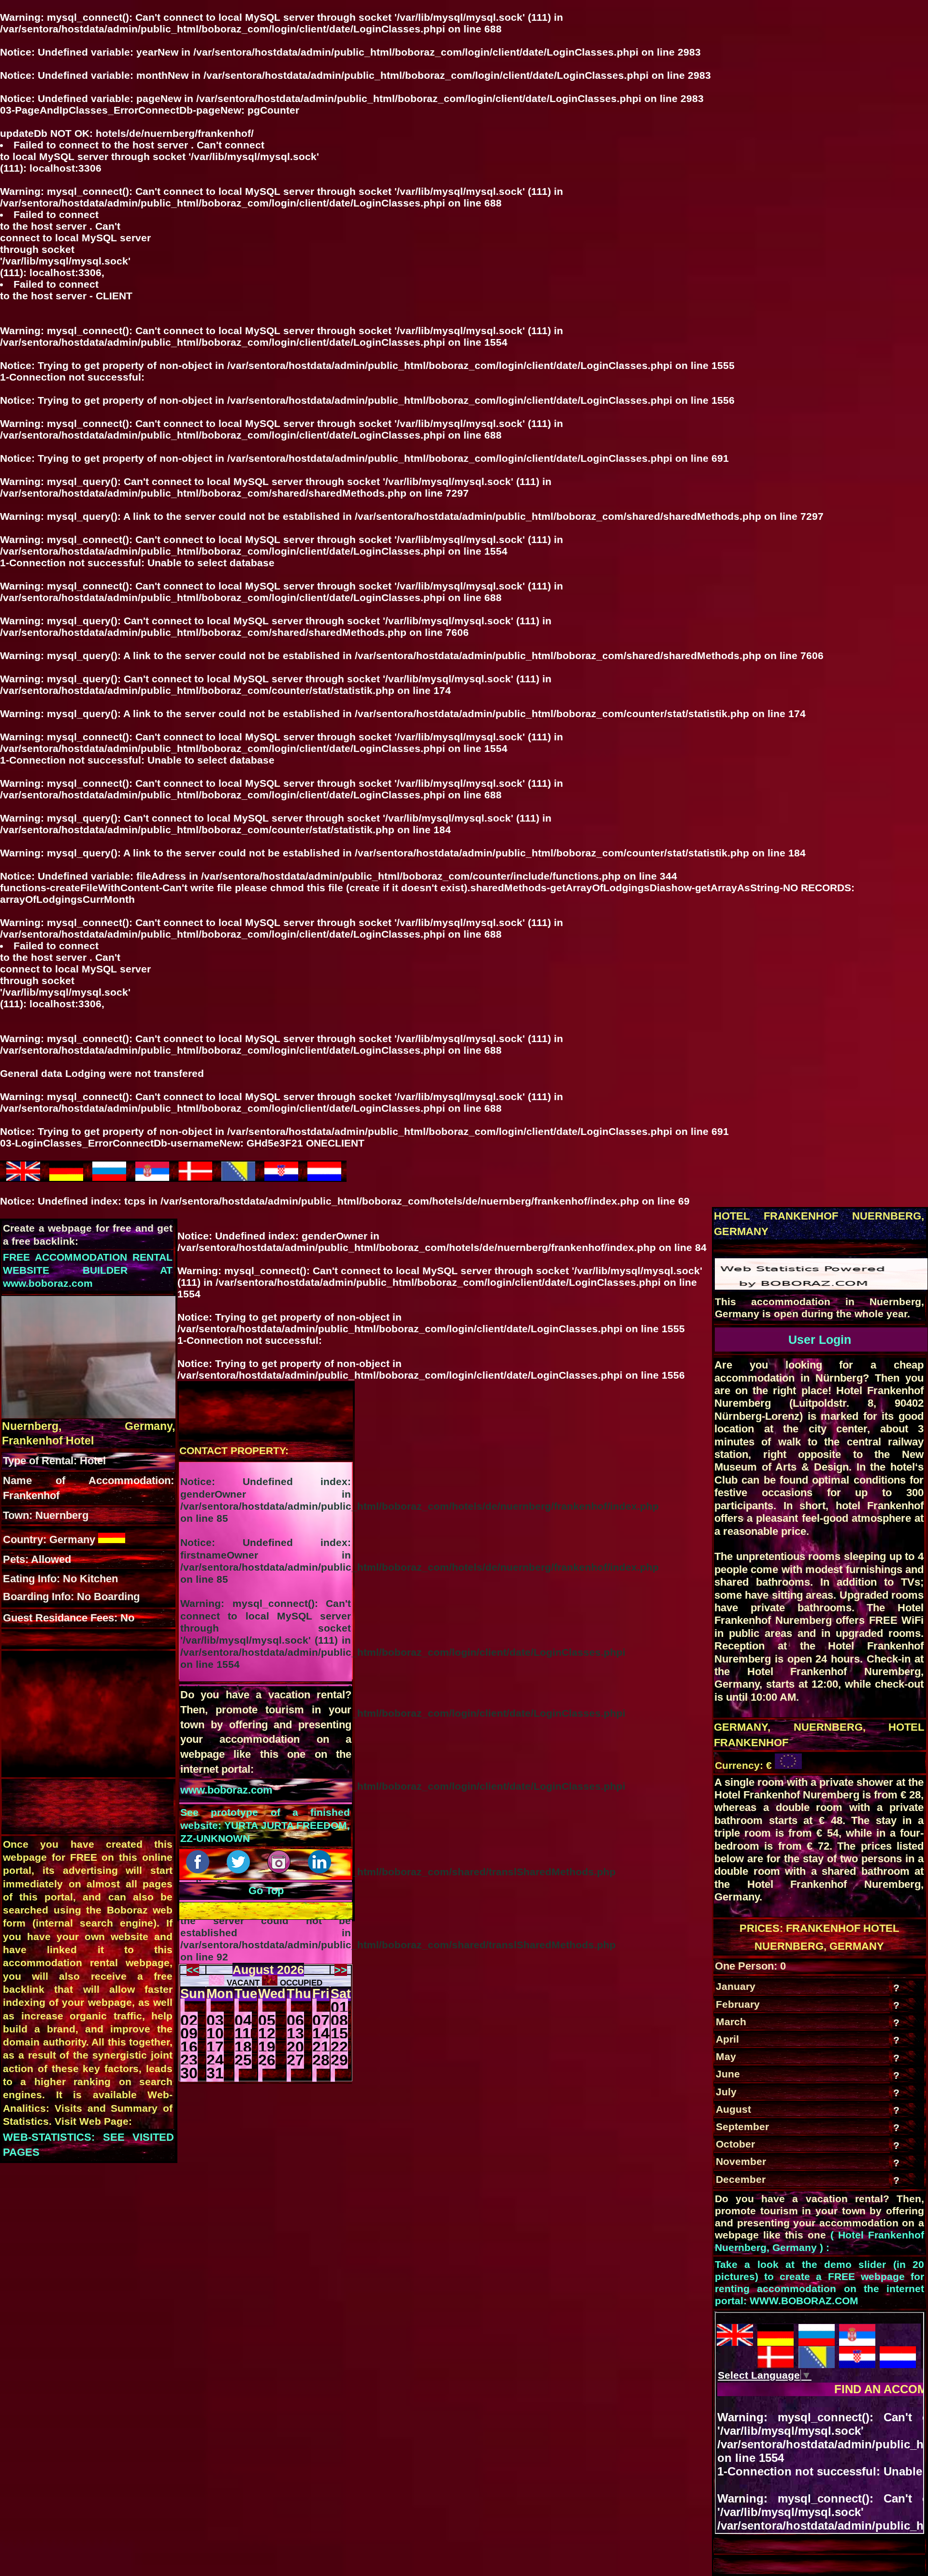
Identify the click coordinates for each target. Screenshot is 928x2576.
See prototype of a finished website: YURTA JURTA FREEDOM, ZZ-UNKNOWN (265, 1825)
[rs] (152, 1177)
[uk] (23, 1177)
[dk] (195, 1177)
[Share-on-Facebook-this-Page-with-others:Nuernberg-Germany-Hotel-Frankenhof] (199, 1870)
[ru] (109, 1177)
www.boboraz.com (226, 1790)
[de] (66, 1177)
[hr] (281, 1177)
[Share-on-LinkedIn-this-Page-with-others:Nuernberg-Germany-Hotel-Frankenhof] (321, 1870)
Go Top (266, 1891)
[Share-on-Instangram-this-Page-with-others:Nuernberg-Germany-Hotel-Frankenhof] (280, 1870)
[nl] (324, 1177)
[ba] (238, 1177)
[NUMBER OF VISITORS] (821, 1286)
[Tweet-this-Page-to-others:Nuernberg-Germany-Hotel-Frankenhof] (240, 1870)
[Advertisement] (78, 1713)
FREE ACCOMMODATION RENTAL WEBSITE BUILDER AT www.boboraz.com (88, 1270)
